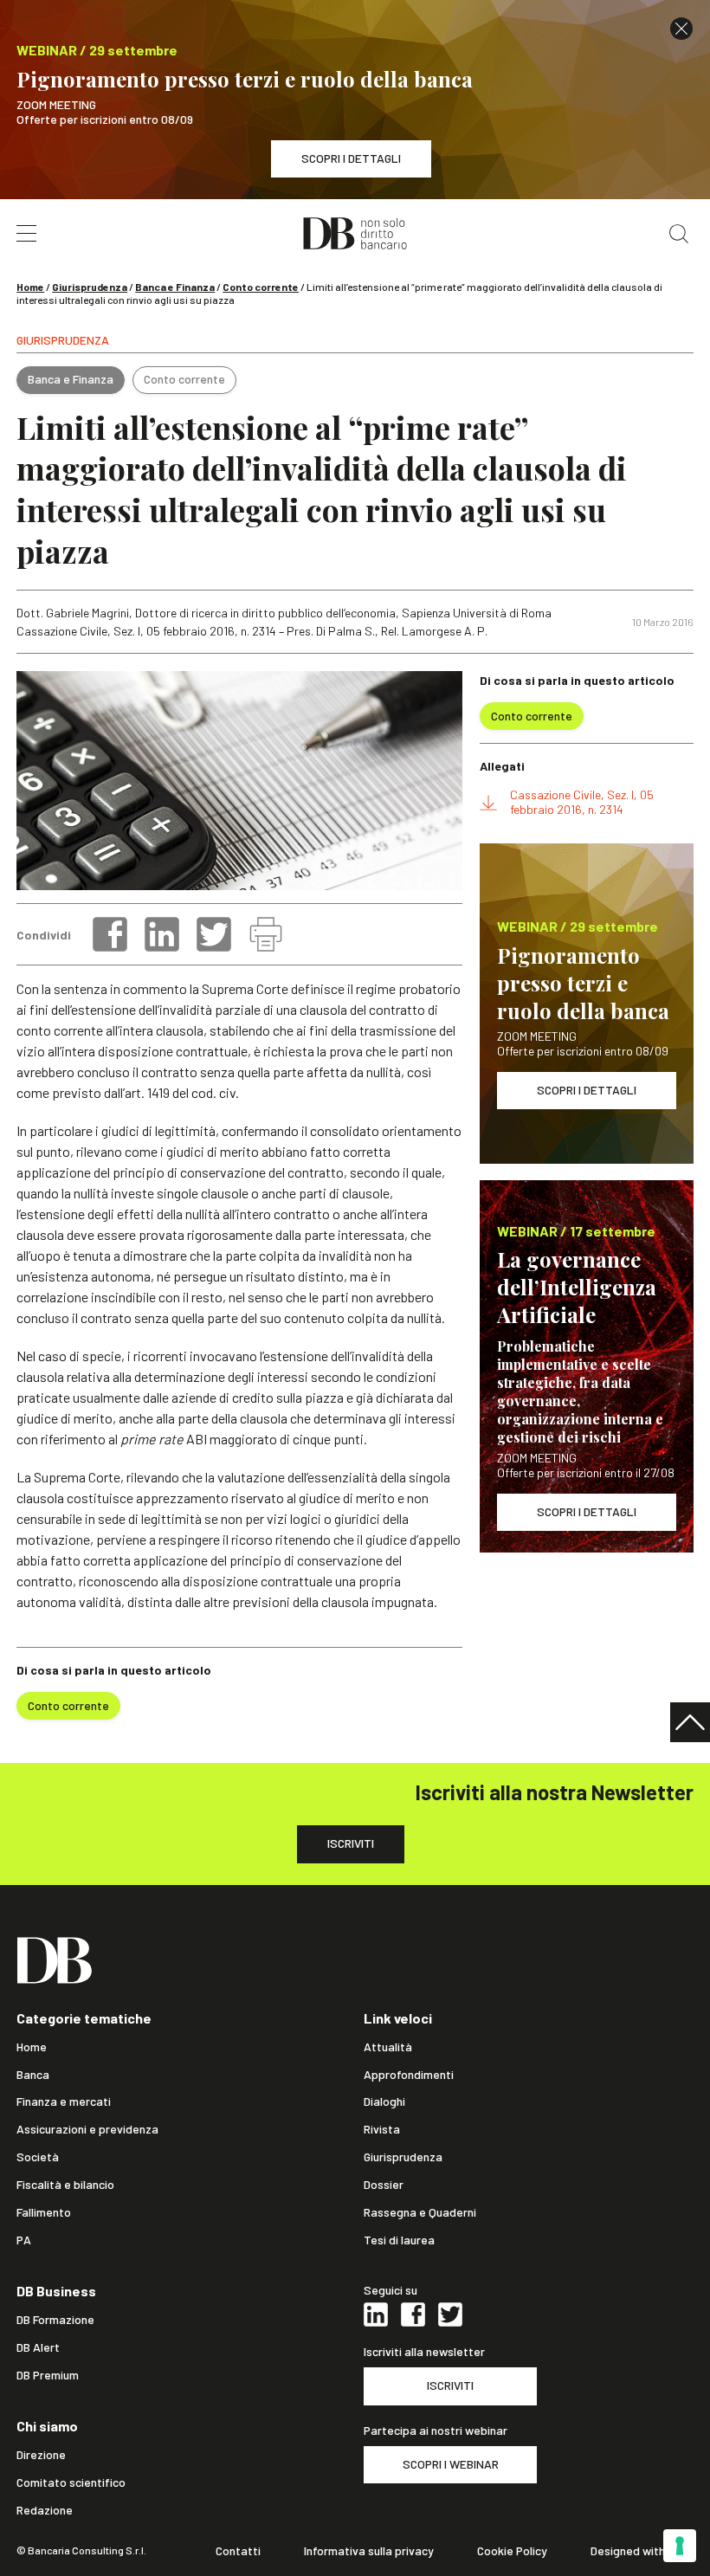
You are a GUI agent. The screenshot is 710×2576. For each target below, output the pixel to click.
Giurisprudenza (90, 287)
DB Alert (38, 2347)
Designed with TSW (642, 2551)
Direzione (41, 2455)
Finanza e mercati (64, 2101)
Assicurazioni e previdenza (87, 2129)
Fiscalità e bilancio (65, 2185)
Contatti (238, 2551)
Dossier (384, 2185)
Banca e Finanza (175, 287)
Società (38, 2157)
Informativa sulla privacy (369, 2551)
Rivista (382, 2129)
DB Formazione (55, 2320)
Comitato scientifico (71, 2482)
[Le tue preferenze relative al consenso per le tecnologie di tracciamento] (680, 2546)
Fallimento (44, 2212)
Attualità (388, 2047)
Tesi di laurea (399, 2240)
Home (30, 287)
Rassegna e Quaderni (420, 2212)
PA (24, 2240)
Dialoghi (384, 2101)
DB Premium (48, 2375)
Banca (33, 2075)
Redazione (45, 2510)
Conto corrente (261, 287)
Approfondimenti (409, 2075)
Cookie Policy (512, 2551)
